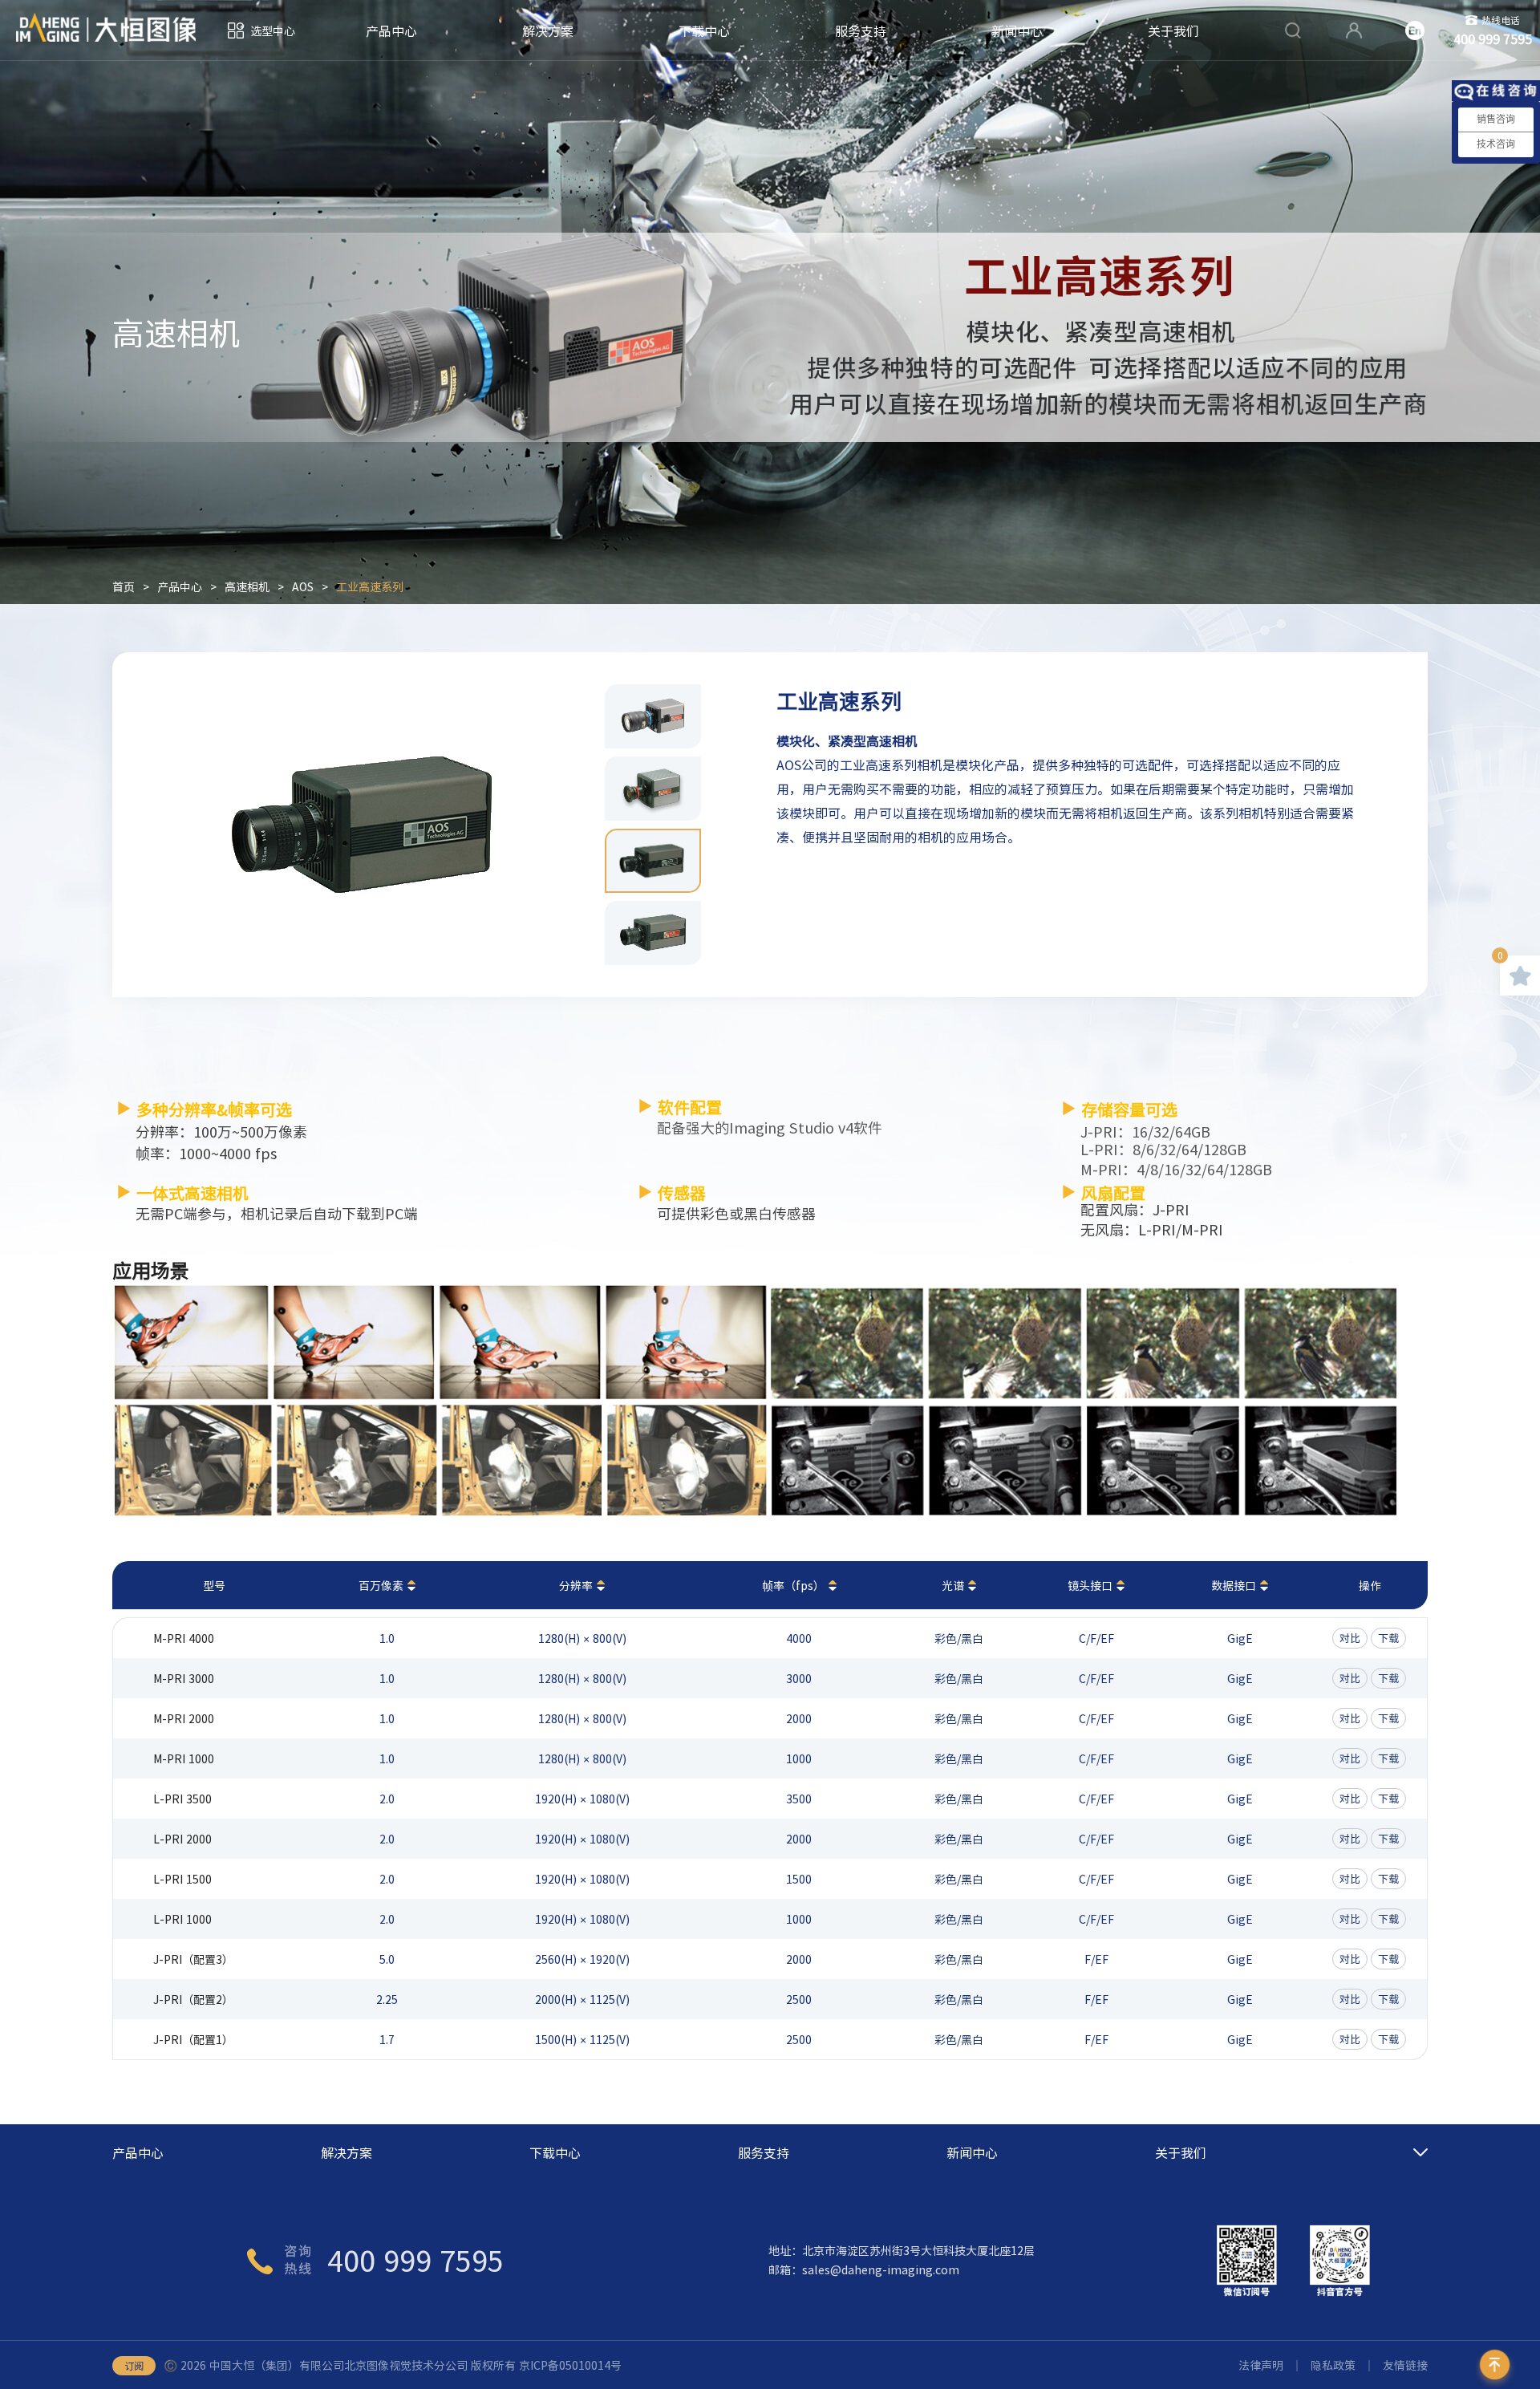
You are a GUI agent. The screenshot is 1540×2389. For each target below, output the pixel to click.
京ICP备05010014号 (570, 2365)
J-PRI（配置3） (193, 1959)
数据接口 (1234, 1585)
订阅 (134, 2366)
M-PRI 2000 (184, 1718)
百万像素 (381, 1585)
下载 (1388, 1638)
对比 (1350, 1638)
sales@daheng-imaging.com (881, 2269)
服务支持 (861, 30)
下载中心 (704, 30)
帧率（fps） (793, 1585)
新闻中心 (1017, 30)
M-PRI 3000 (184, 1678)
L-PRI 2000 (182, 1839)
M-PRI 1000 (184, 1758)
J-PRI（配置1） (193, 2039)
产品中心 (391, 30)
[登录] (1354, 30)
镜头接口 (1090, 1585)
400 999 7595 (415, 2260)
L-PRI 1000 (182, 1919)
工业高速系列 (370, 586)
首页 (124, 586)
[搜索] (1293, 30)
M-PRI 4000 (184, 1638)
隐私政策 (1333, 2365)
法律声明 (1261, 2365)
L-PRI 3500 (182, 1799)
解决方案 (548, 30)
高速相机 (247, 586)
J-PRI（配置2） (193, 1999)
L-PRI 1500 (182, 1879)
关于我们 (1173, 30)
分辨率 (576, 1585)
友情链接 (1405, 2365)
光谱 (953, 1585)
